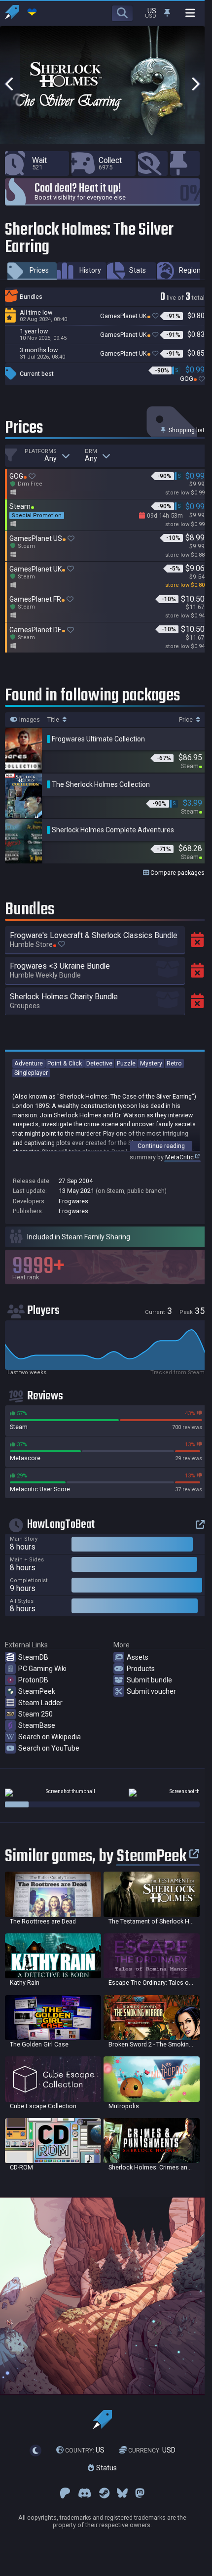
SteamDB (33, 1657)
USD (152, 2450)
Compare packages (177, 873)
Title (54, 720)
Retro (174, 1063)
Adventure (29, 1063)
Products (141, 1669)
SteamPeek (37, 1691)
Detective (99, 1063)
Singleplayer (31, 1073)
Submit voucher (151, 1691)
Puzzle (126, 1063)
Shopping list (186, 430)
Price (187, 720)
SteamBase (37, 1725)
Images (29, 720)
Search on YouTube (49, 1748)
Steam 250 (35, 1714)
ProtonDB (33, 1680)
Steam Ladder (40, 1703)
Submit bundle (149, 1680)
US (85, 2450)
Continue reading (161, 1146)
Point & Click (65, 1063)
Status (106, 2468)
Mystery (151, 1063)
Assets (138, 1657)
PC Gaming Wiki (42, 1669)
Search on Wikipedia (50, 1737)
